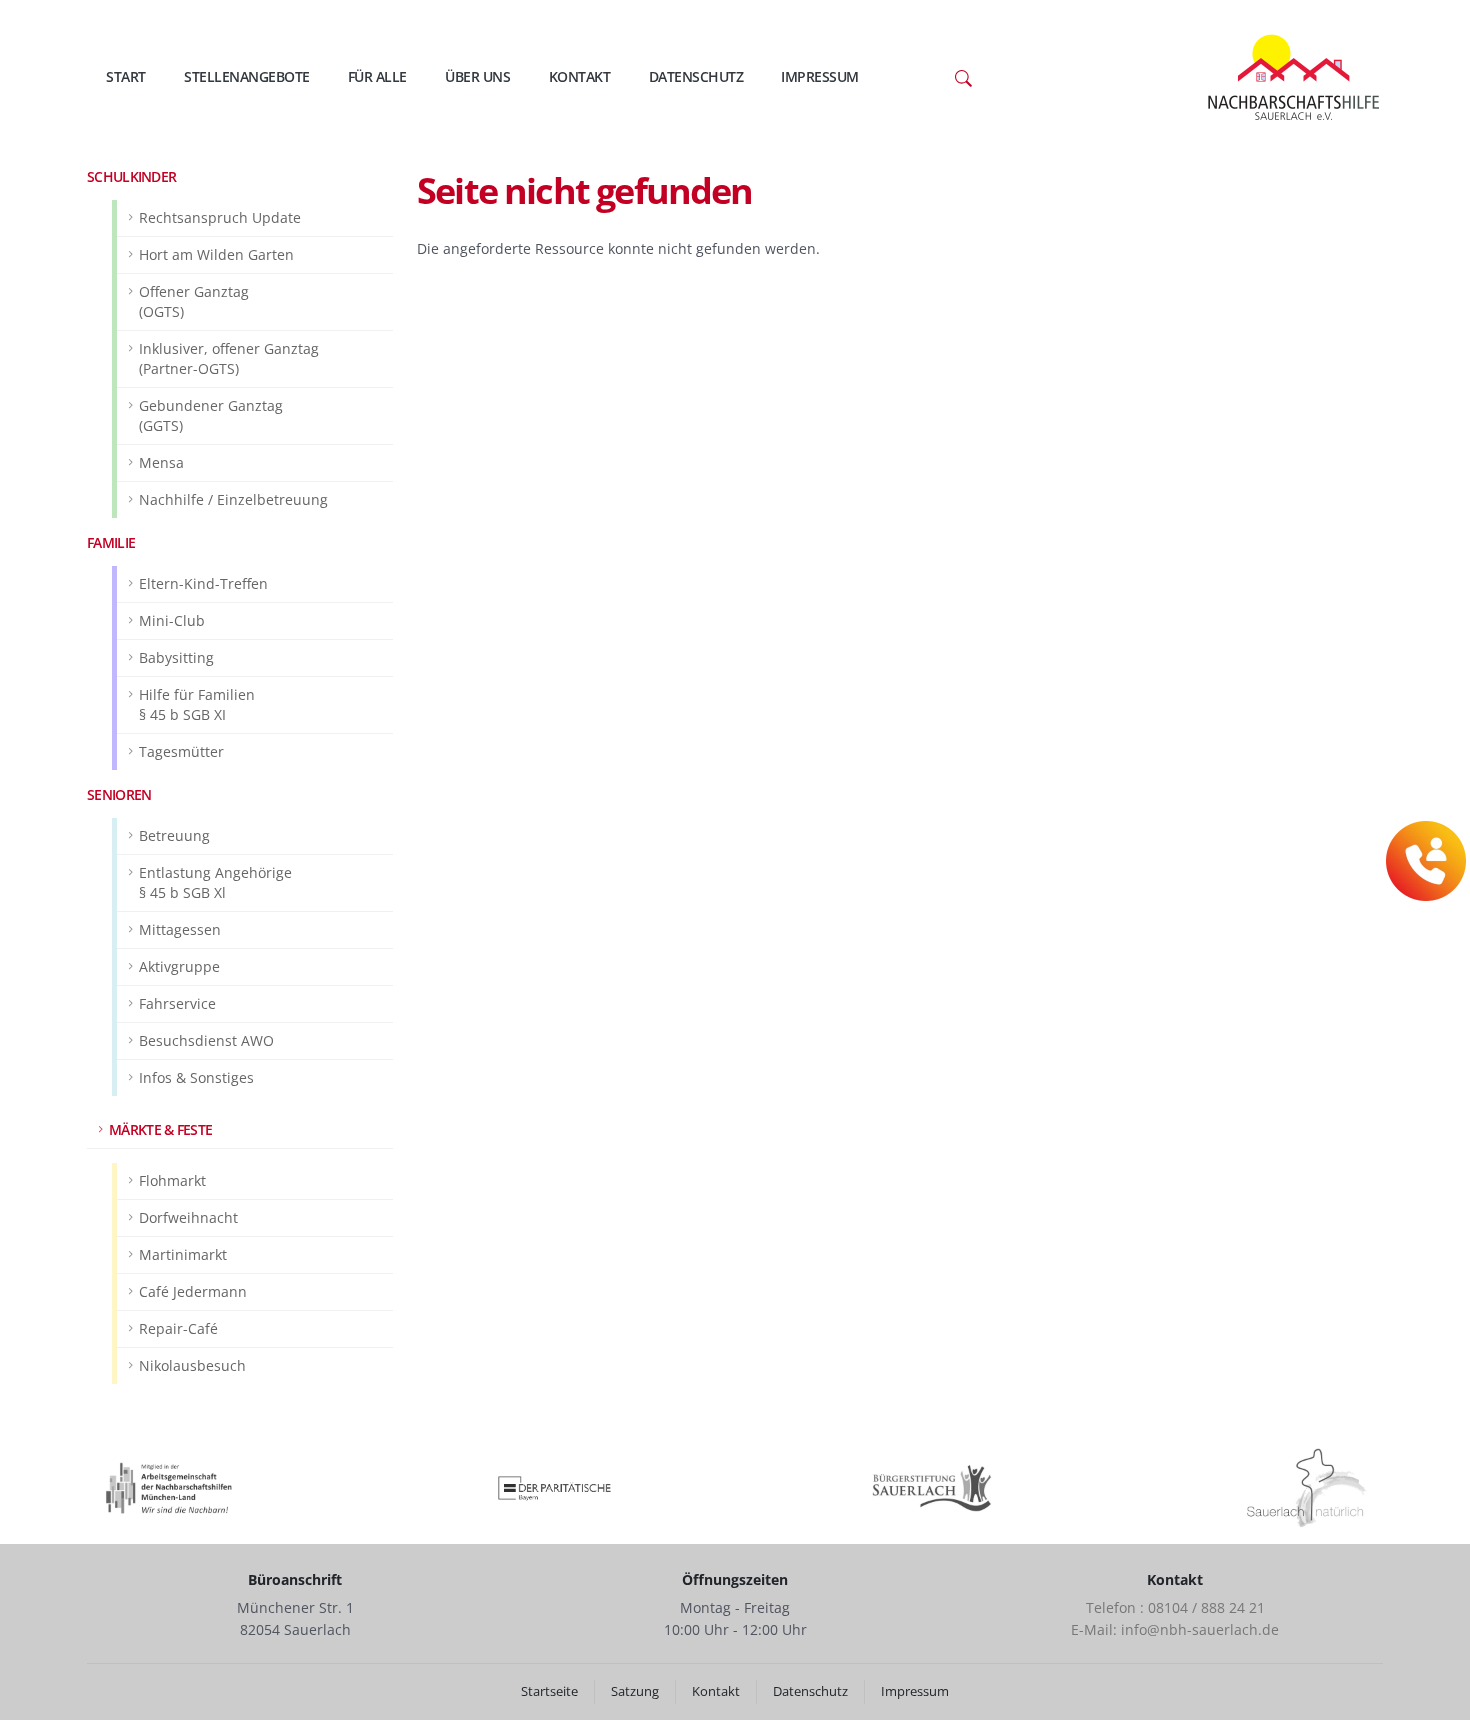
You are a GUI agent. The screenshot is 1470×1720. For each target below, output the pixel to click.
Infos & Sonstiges (196, 1077)
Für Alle (377, 76)
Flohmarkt (172, 1180)
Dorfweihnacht (188, 1217)
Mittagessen (180, 929)
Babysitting (176, 657)
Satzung (635, 1691)
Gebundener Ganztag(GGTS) (211, 415)
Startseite (549, 1691)
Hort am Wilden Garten (216, 254)
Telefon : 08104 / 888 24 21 (1175, 1607)
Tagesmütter (181, 751)
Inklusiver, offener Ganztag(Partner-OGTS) (229, 358)
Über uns (477, 76)
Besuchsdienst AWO (206, 1040)
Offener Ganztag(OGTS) (194, 301)
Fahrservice (177, 1003)
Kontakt (580, 76)
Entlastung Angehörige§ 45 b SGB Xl (215, 882)
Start (126, 76)
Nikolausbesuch (192, 1365)
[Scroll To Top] (1435, 1697)
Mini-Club (172, 620)
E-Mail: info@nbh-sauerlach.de (1175, 1629)
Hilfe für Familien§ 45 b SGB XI (197, 704)
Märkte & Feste (160, 1129)
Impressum (820, 76)
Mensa (161, 462)
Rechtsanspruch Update (220, 217)
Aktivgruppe (179, 966)
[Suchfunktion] (963, 77)
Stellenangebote (247, 76)
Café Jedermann (193, 1291)
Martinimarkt (183, 1254)
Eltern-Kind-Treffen (203, 583)
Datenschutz (696, 76)
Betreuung (174, 835)
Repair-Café (178, 1328)
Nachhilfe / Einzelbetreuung (233, 499)
